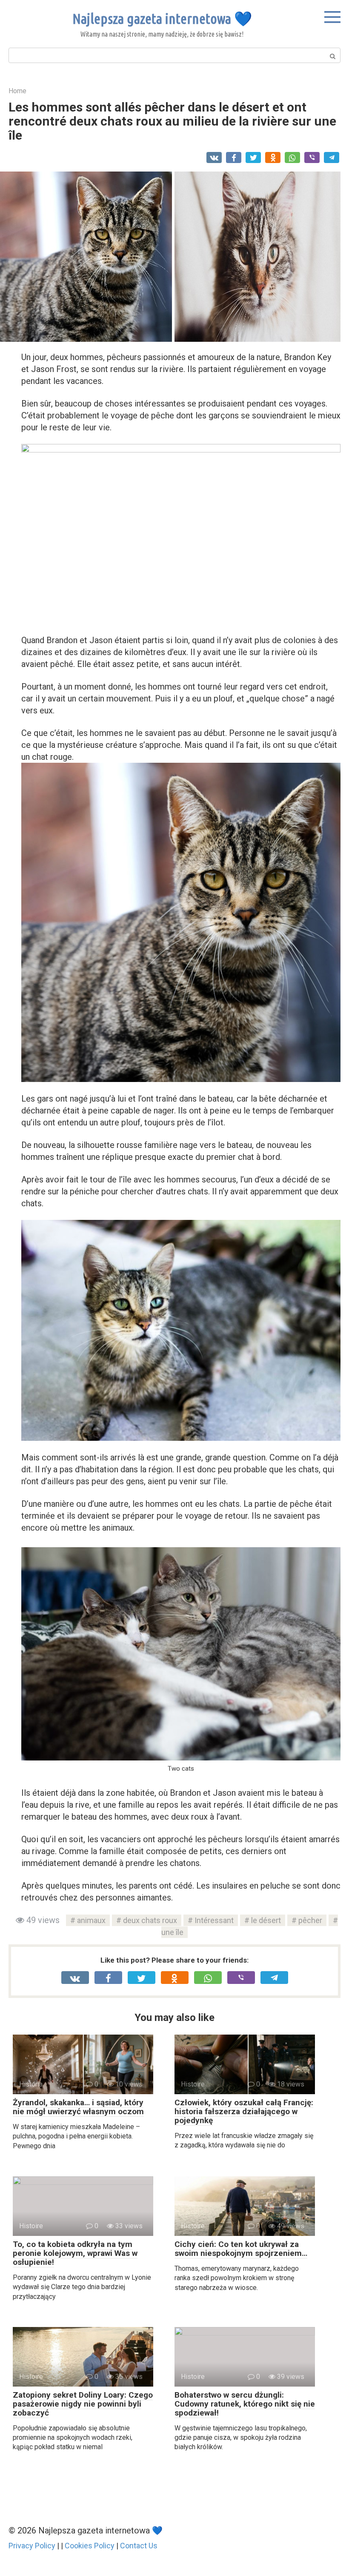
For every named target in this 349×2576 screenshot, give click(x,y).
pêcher (310, 1920)
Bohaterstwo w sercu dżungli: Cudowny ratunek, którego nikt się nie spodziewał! (245, 2404)
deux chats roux (150, 1920)
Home (17, 91)
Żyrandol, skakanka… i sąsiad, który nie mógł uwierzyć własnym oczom (78, 2107)
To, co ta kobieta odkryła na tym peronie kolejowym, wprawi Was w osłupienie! (75, 2253)
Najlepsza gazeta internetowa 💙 (162, 18)
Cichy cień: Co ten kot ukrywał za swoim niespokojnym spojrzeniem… (241, 2249)
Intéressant (214, 1920)
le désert (266, 1920)
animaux (91, 1920)
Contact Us (139, 2546)
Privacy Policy (32, 2546)
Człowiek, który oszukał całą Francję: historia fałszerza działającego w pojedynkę (244, 2111)
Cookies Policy (90, 2546)
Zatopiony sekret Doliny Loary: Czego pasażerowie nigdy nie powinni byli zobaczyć (83, 2404)
